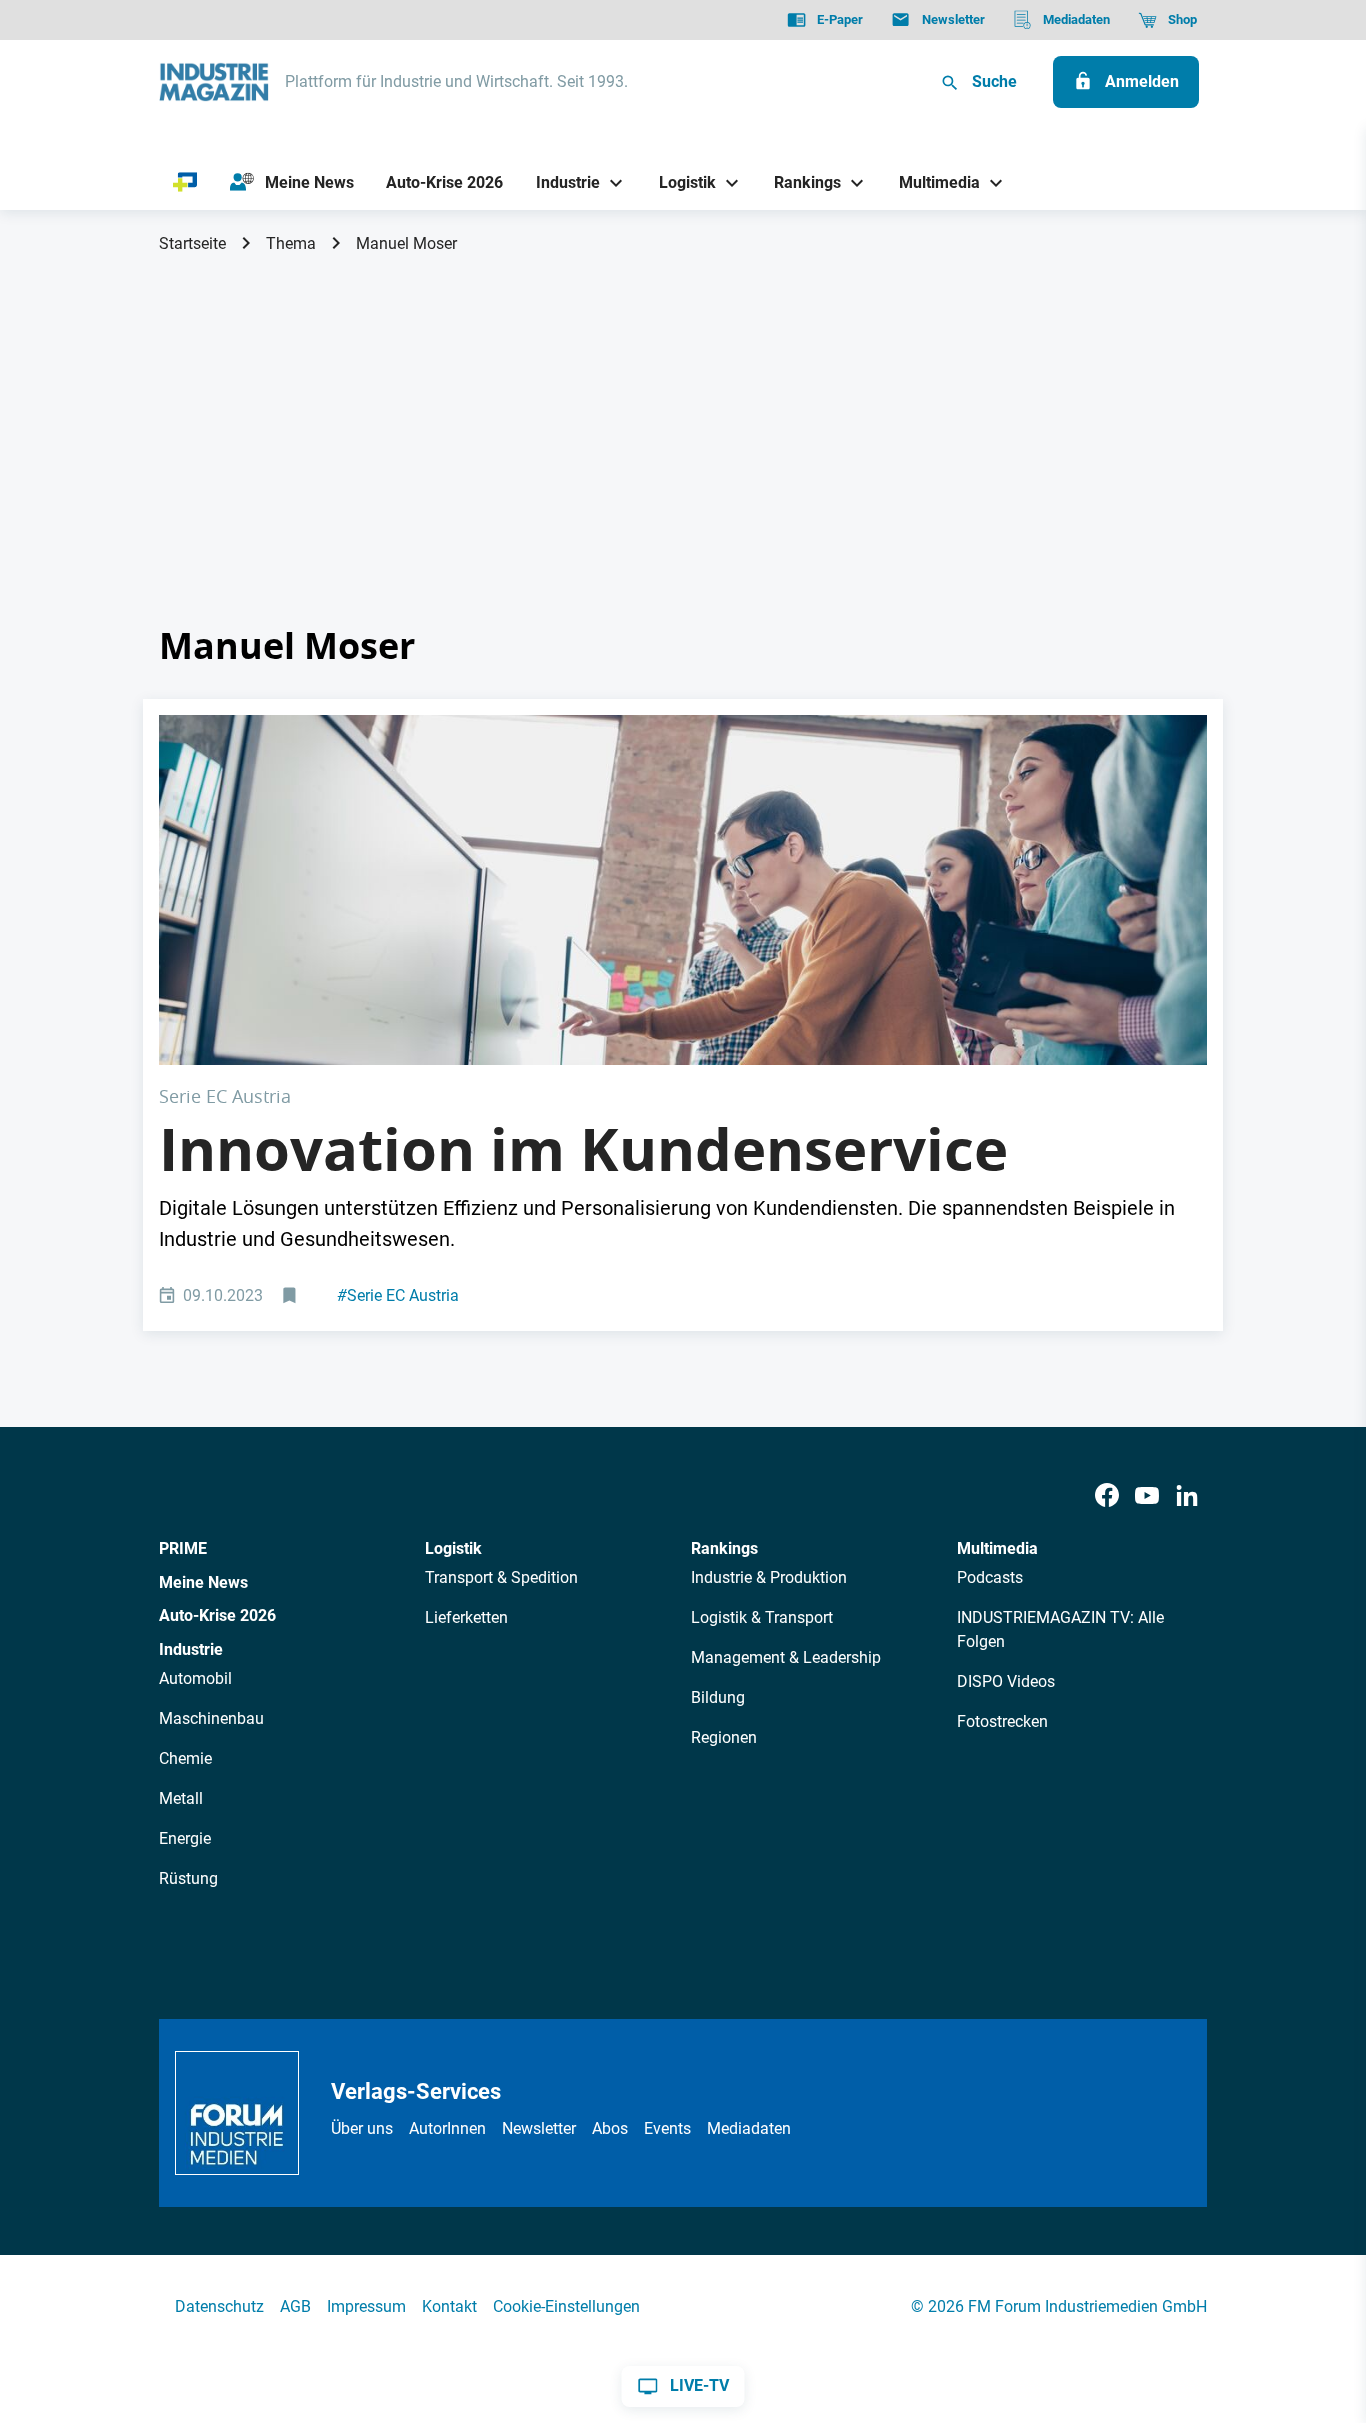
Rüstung (188, 1878)
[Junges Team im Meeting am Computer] (683, 889)
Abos (610, 2128)
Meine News (203, 1582)
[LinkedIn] (1187, 1495)
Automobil (195, 1678)
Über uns (362, 2128)
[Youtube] (1147, 1495)
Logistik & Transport (762, 1617)
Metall (181, 1798)
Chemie (185, 1758)
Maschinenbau (211, 1718)
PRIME (183, 1548)
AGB (295, 2306)
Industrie (191, 1649)
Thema (291, 243)
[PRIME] (185, 183)
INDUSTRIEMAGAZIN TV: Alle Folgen (1060, 1629)
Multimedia (997, 1548)
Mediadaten (749, 2128)
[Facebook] (1107, 1495)
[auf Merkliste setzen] (291, 1296)
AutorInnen (447, 2128)
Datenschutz (219, 2306)
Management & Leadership (786, 1657)
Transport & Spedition (501, 1577)
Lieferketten (466, 1617)
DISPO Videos (1006, 1681)
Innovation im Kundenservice (583, 1149)
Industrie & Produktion (769, 1577)
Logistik (453, 1548)
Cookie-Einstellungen (566, 2306)
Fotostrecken (1002, 1721)
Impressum (366, 2306)
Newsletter (539, 2128)
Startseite (192, 243)
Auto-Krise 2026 (217, 1615)
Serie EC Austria (398, 1295)
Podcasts (990, 1577)
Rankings (724, 1548)
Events (667, 2128)
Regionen (724, 1737)
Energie (185, 1838)
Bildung (718, 1697)
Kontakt (449, 2306)
